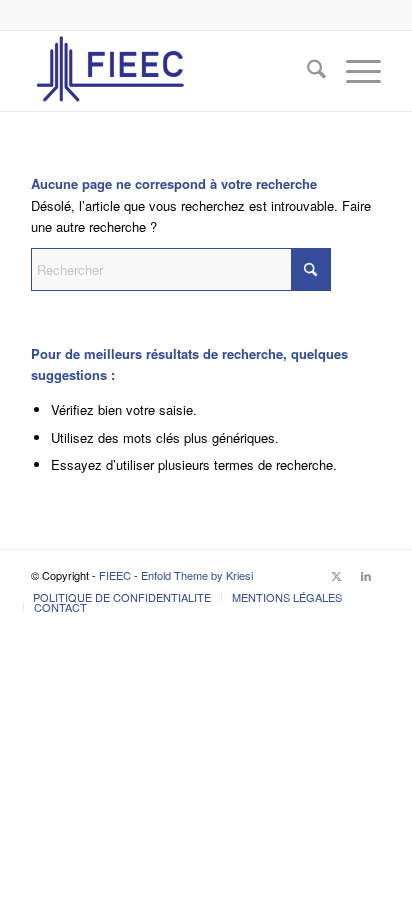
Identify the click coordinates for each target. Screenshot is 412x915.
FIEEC (115, 575)
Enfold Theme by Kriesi (197, 575)
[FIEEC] (171, 71)
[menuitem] (306, 71)
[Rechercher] (306, 71)
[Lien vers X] (336, 575)
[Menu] (353, 71)
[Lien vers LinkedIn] (366, 575)
